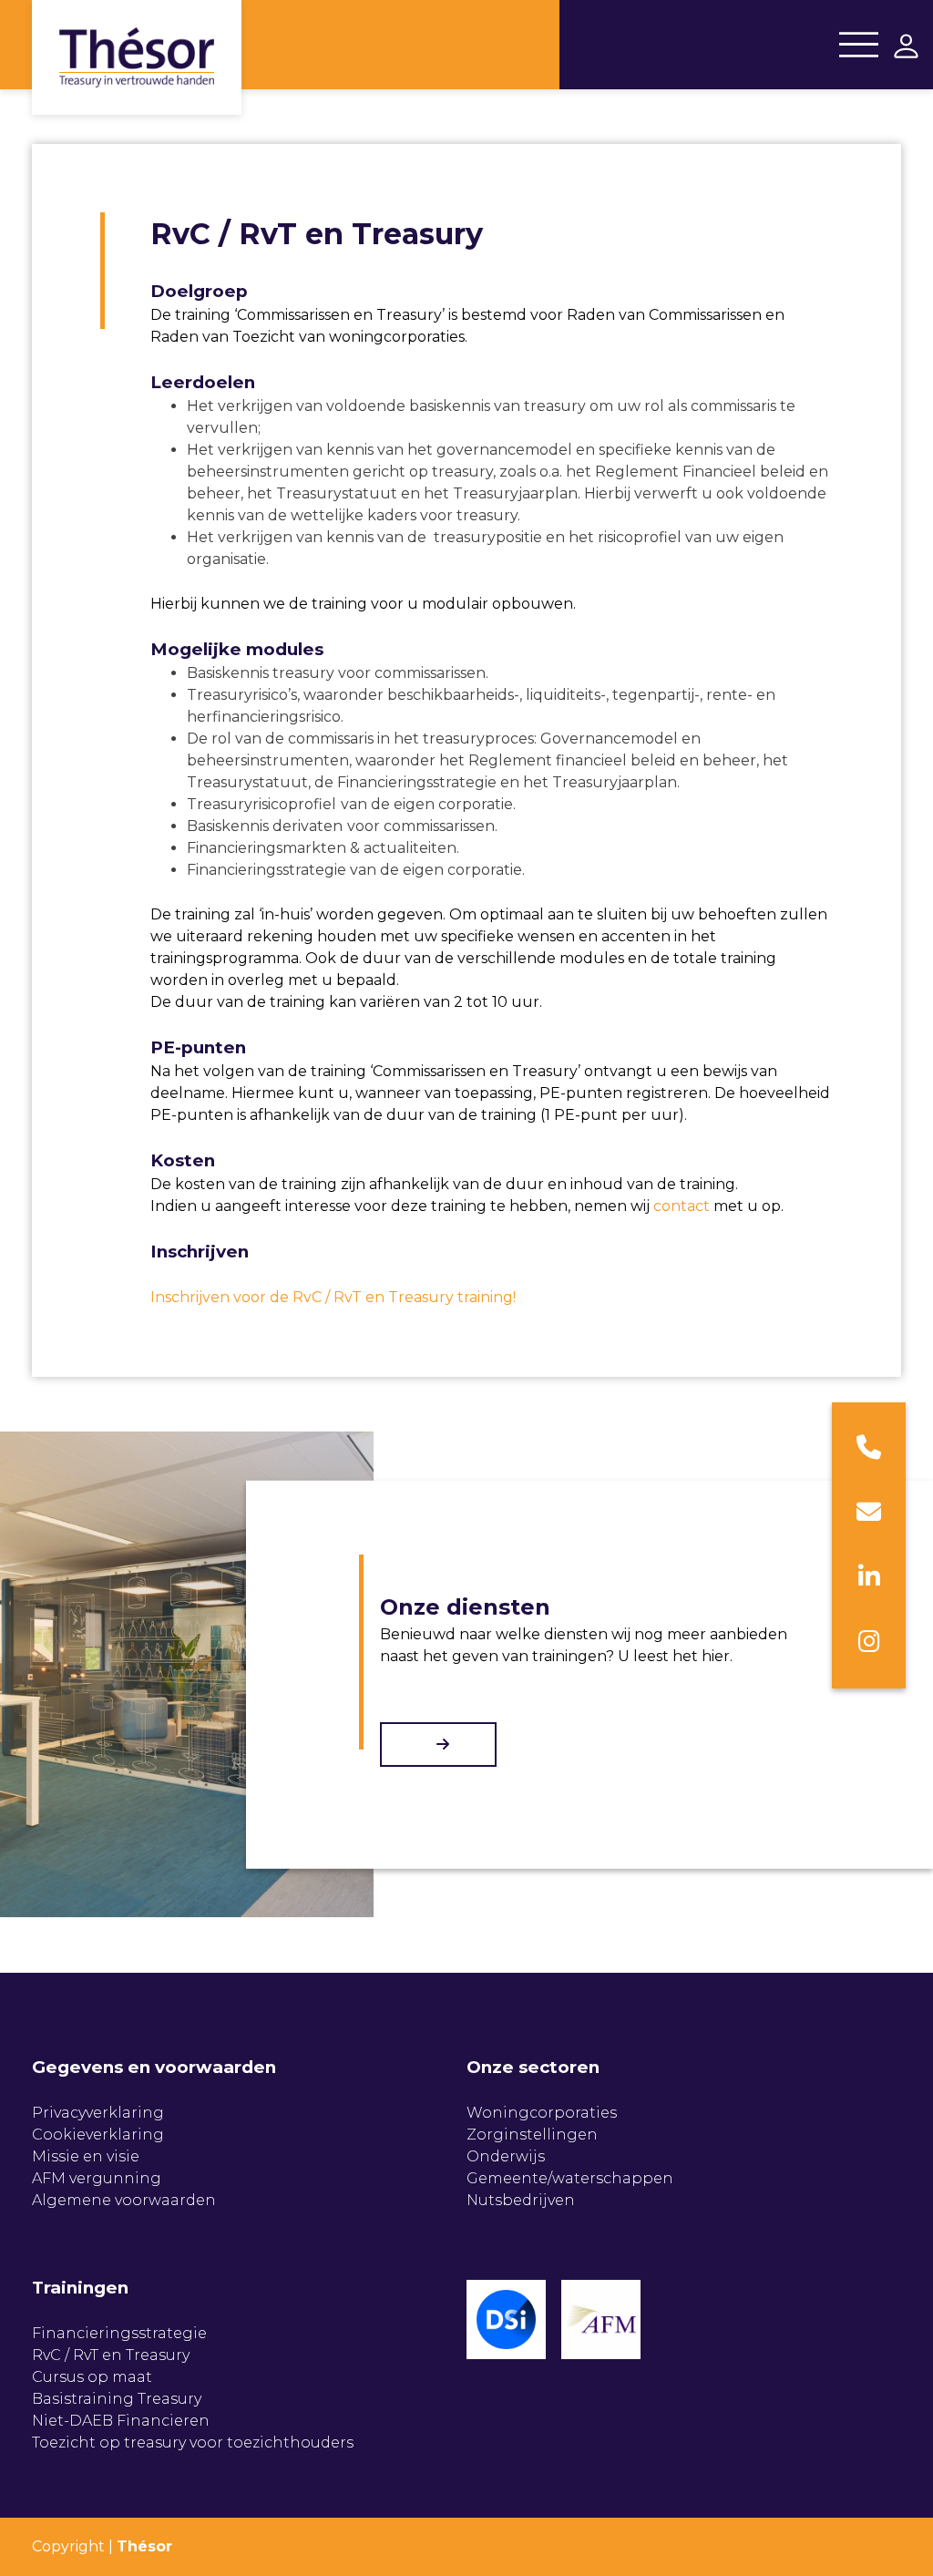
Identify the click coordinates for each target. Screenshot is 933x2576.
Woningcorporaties (542, 2113)
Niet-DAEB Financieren (121, 2421)
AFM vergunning (97, 2178)
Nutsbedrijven (521, 2200)
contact (682, 1206)
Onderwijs (506, 2156)
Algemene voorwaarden (124, 2200)
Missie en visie (86, 2156)
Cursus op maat (92, 2377)
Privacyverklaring (98, 2113)
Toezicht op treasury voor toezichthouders (193, 2443)
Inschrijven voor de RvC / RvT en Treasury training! (333, 1297)
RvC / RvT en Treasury (111, 2355)
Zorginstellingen (532, 2135)
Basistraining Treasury (117, 2399)
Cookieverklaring (98, 2135)
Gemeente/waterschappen (570, 2178)
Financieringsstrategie (119, 2333)
